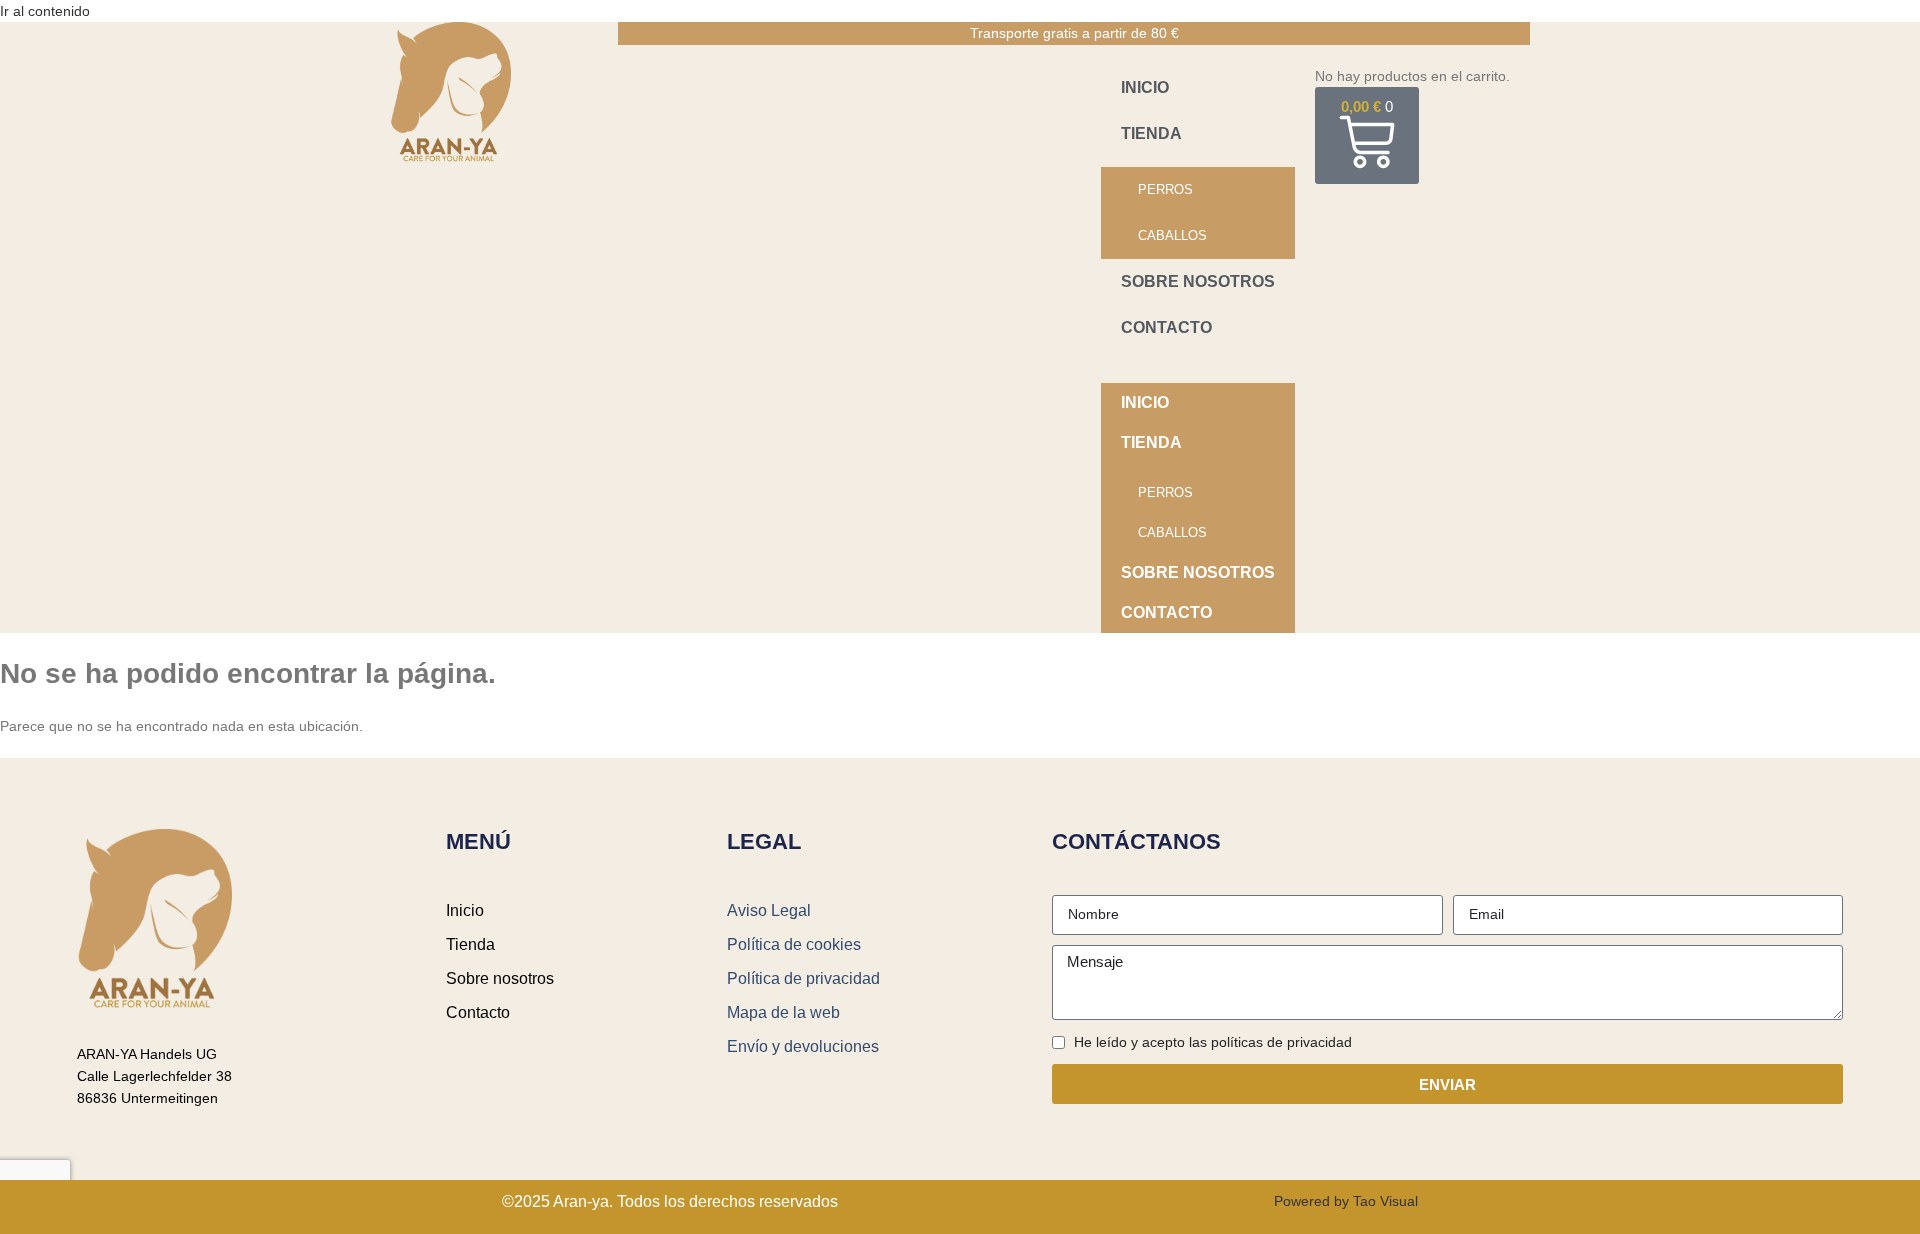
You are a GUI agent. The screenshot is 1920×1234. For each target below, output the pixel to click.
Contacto (1166, 327)
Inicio (1145, 87)
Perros (1165, 189)
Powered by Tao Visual (1346, 1201)
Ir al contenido (45, 11)
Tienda (1151, 133)
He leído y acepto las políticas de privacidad (1213, 1042)
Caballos (1172, 235)
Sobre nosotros (1198, 281)
